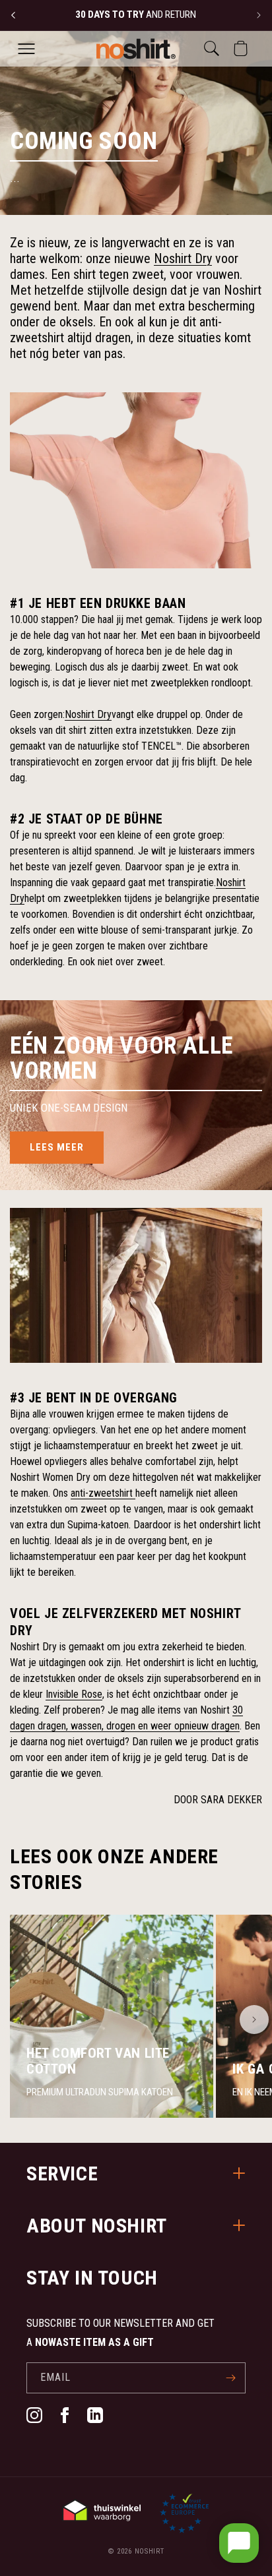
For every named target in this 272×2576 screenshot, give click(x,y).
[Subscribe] (230, 2378)
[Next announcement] (259, 15)
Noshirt (150, 2551)
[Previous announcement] (13, 15)
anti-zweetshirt (103, 1493)
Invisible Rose (74, 1694)
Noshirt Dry (183, 258)
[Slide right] (254, 2020)
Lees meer (57, 1147)
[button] (26, 49)
